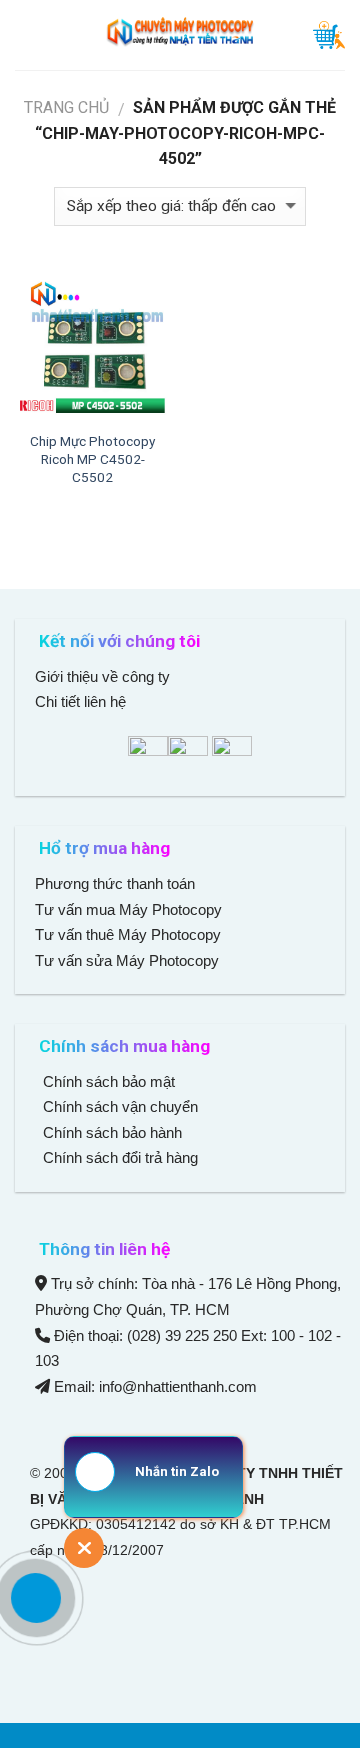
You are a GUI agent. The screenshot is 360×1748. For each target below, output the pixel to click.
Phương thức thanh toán (115, 883)
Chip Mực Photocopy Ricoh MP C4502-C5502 (92, 458)
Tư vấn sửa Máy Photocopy (127, 960)
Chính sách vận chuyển (118, 1106)
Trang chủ (66, 107)
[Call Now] (36, 1598)
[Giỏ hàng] (329, 35)
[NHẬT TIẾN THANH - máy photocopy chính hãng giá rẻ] (180, 35)
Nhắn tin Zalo (177, 1471)
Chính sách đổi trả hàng (118, 1157)
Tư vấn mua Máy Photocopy (130, 909)
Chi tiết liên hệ (82, 701)
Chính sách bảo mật (109, 1081)
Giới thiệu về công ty (102, 676)
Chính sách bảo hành (110, 1132)
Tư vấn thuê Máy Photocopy (128, 934)
